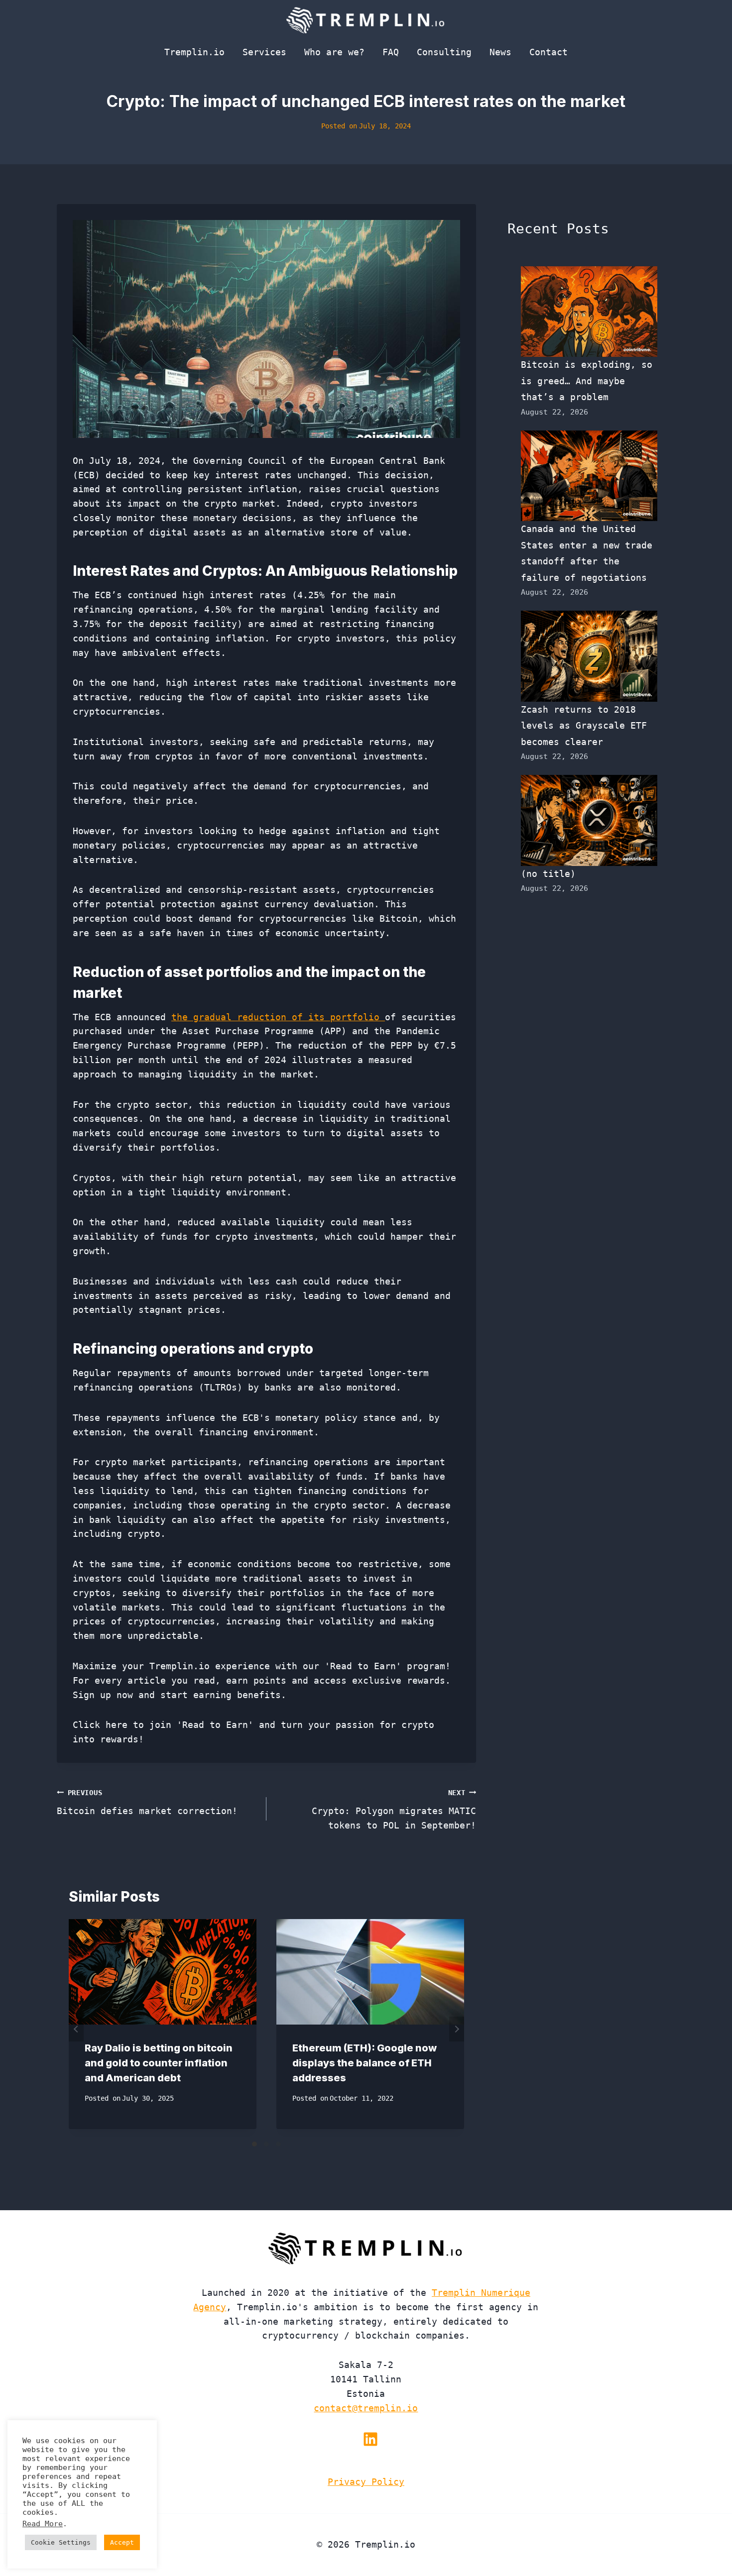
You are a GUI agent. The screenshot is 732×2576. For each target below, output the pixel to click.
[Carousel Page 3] (278, 2144)
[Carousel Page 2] (266, 2144)
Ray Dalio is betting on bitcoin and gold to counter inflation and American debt (159, 2063)
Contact (549, 52)
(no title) (548, 874)
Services (264, 52)
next (457, 2029)
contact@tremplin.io (366, 2408)
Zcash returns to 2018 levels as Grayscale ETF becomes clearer (584, 726)
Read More (43, 2523)
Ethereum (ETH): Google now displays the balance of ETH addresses (365, 2063)
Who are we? (334, 52)
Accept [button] (122, 2542)
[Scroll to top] (706, 2535)
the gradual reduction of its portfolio (278, 1017)
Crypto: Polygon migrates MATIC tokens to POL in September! (394, 1810)
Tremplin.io (194, 52)
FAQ (391, 52)
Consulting (444, 52)
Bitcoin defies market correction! (147, 1802)
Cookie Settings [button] (61, 2542)
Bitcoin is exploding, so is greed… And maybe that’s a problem (587, 381)
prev (76, 2029)
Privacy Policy (366, 2482)
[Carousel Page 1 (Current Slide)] (254, 2144)
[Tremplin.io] (366, 20)
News (500, 52)
